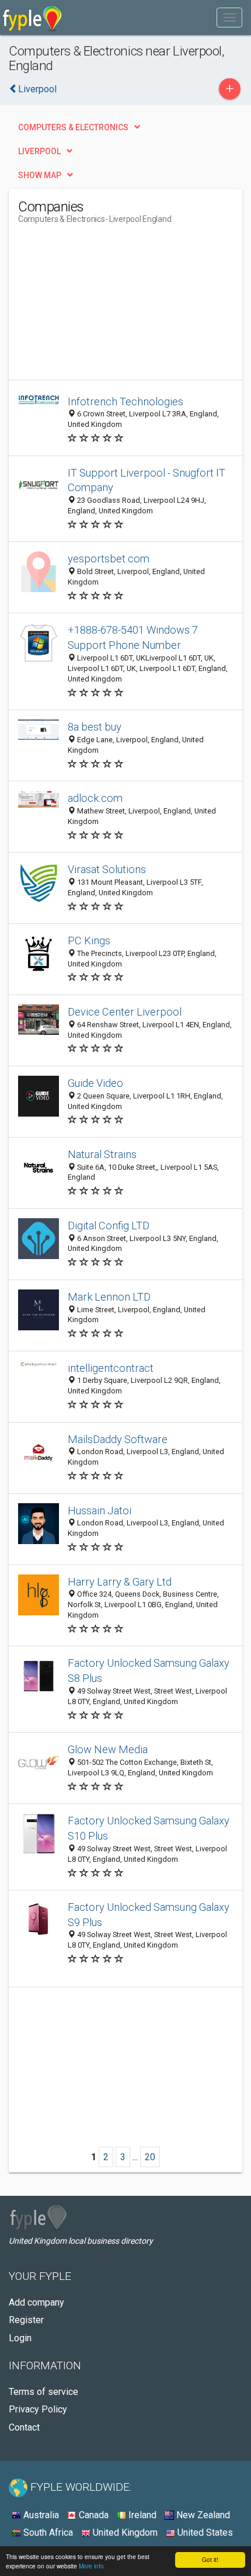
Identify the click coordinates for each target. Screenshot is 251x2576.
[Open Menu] (229, 18)
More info (91, 2566)
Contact (24, 2427)
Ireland (141, 2515)
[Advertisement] (106, 307)
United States (204, 2532)
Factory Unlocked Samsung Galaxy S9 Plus (149, 1915)
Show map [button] (40, 175)
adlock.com (95, 798)
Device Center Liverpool (125, 1012)
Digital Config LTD (109, 1226)
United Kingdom (124, 2532)
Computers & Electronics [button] (73, 127)
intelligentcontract (111, 1368)
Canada (93, 2515)
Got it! (210, 2559)
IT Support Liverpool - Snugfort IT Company (147, 480)
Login (20, 2338)
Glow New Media (108, 1749)
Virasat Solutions (107, 869)
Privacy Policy (38, 2409)
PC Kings (89, 941)
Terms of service (43, 2392)
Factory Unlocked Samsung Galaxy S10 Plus (149, 1828)
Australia (40, 2515)
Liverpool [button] (39, 151)
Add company (36, 2302)
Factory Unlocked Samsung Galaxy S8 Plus (149, 1671)
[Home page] (32, 18)
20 (150, 2157)
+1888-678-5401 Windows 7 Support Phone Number (133, 637)
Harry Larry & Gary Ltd (120, 1582)
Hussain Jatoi (100, 1511)
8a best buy (95, 727)
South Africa (47, 2532)
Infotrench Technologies (125, 401)
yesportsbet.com (109, 559)
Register (26, 2320)
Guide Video (95, 1083)
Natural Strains (102, 1154)
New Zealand (202, 2515)
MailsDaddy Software (118, 1439)
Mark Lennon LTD (109, 1297)
